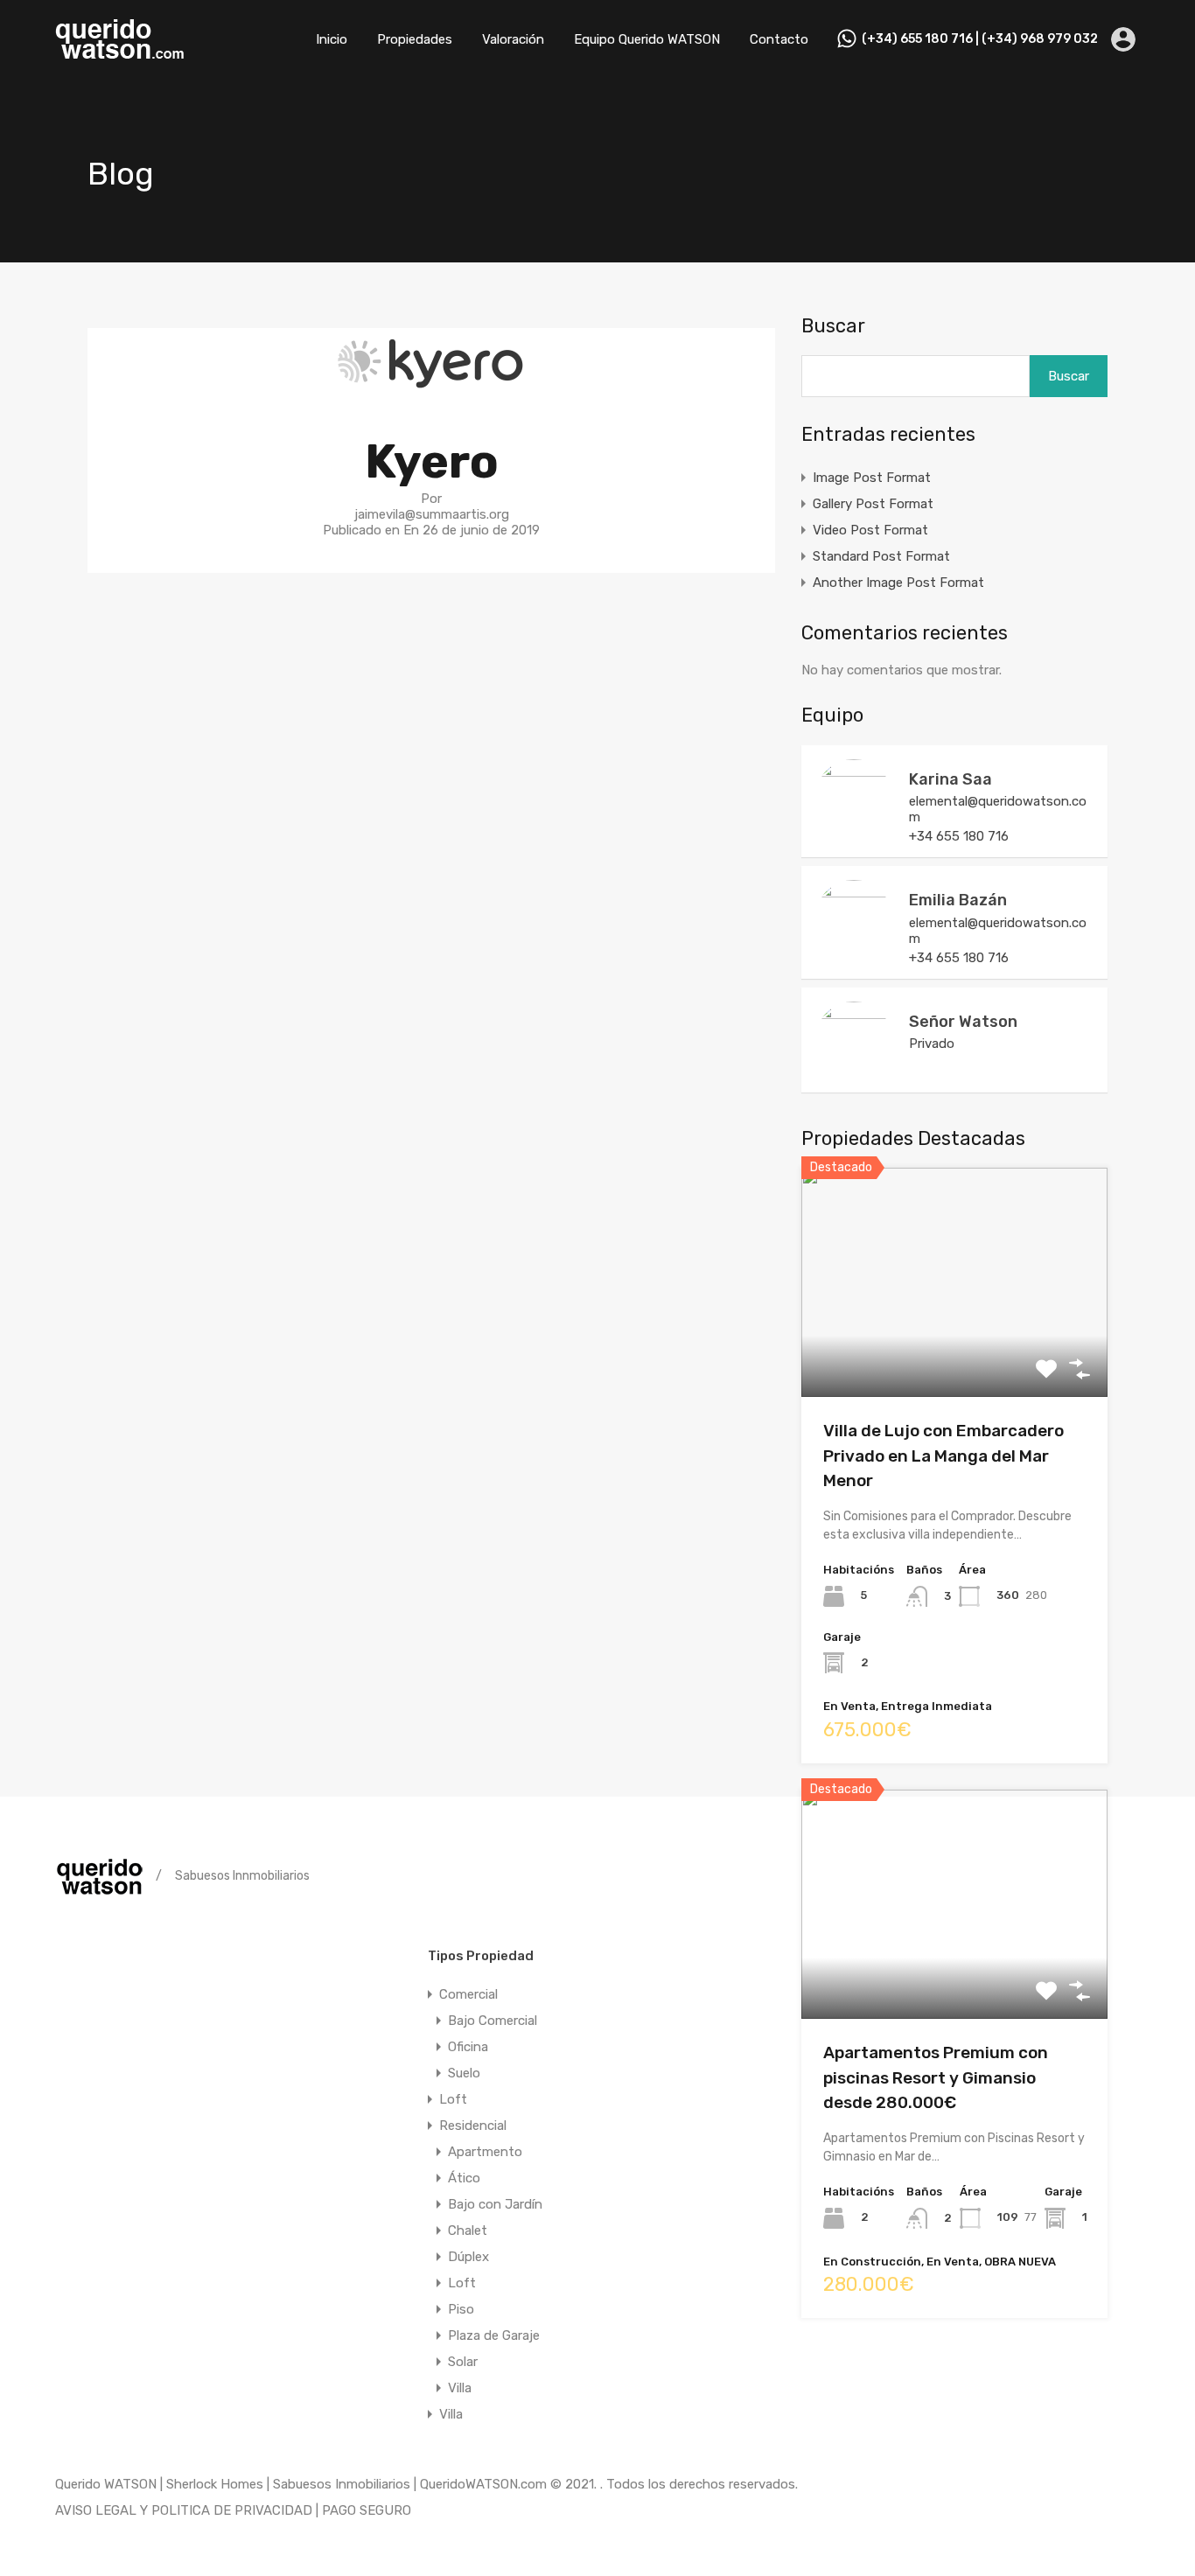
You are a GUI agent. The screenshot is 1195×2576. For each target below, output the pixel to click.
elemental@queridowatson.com (998, 809)
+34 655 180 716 (959, 836)
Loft (453, 2099)
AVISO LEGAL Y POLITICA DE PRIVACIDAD (184, 2510)
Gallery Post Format (873, 504)
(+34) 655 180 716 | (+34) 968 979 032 (980, 39)
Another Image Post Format (898, 583)
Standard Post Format (881, 556)
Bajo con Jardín (495, 2204)
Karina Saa (950, 779)
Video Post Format (870, 530)
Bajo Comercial (493, 2021)
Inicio (332, 39)
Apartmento (485, 2152)
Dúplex (468, 2257)
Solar (463, 2362)
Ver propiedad (955, 1352)
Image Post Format (872, 478)
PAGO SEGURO (367, 2510)
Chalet (468, 2230)
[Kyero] (431, 391)
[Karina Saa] (854, 828)
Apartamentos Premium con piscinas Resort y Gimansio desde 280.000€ (936, 2077)
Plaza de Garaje (494, 2335)
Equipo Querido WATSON (647, 39)
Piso (461, 2309)
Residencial (473, 2126)
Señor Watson (963, 1022)
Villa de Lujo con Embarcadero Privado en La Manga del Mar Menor (943, 1456)
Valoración (513, 39)
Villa (460, 2388)
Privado (932, 1044)
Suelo (464, 2073)
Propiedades (415, 39)
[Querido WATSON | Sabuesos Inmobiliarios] (121, 53)
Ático (464, 2178)
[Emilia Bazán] (854, 949)
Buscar (833, 326)
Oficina (468, 2047)
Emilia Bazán (958, 900)
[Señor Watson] (854, 1071)
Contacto (779, 39)
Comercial (468, 1994)
